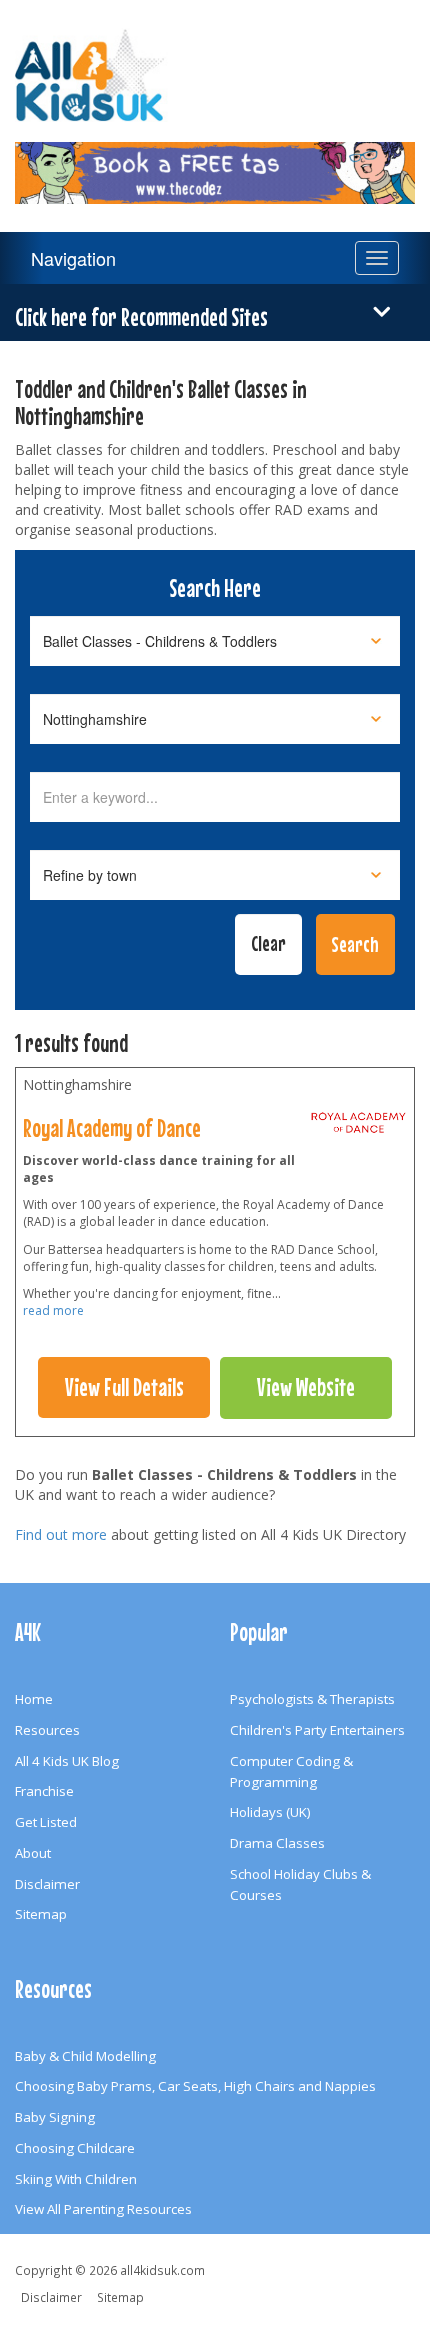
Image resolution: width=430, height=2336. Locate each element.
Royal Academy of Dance (112, 1128)
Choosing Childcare (75, 2148)
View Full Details (124, 1387)
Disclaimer (47, 1884)
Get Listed (46, 1822)
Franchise (44, 1791)
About (33, 1853)
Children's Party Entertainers (317, 1730)
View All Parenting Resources (103, 2209)
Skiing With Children (76, 2179)
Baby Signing (55, 2117)
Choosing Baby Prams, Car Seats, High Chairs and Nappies (195, 2086)
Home (34, 1699)
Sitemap (41, 1914)
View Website (306, 1387)
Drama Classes (277, 1843)
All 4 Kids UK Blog (67, 1761)
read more (53, 1310)
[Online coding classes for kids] (215, 161)
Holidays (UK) (270, 1812)
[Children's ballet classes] (359, 1128)
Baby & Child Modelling (85, 2056)
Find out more (61, 1534)
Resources (47, 1730)
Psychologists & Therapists (312, 1699)
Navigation (73, 258)
